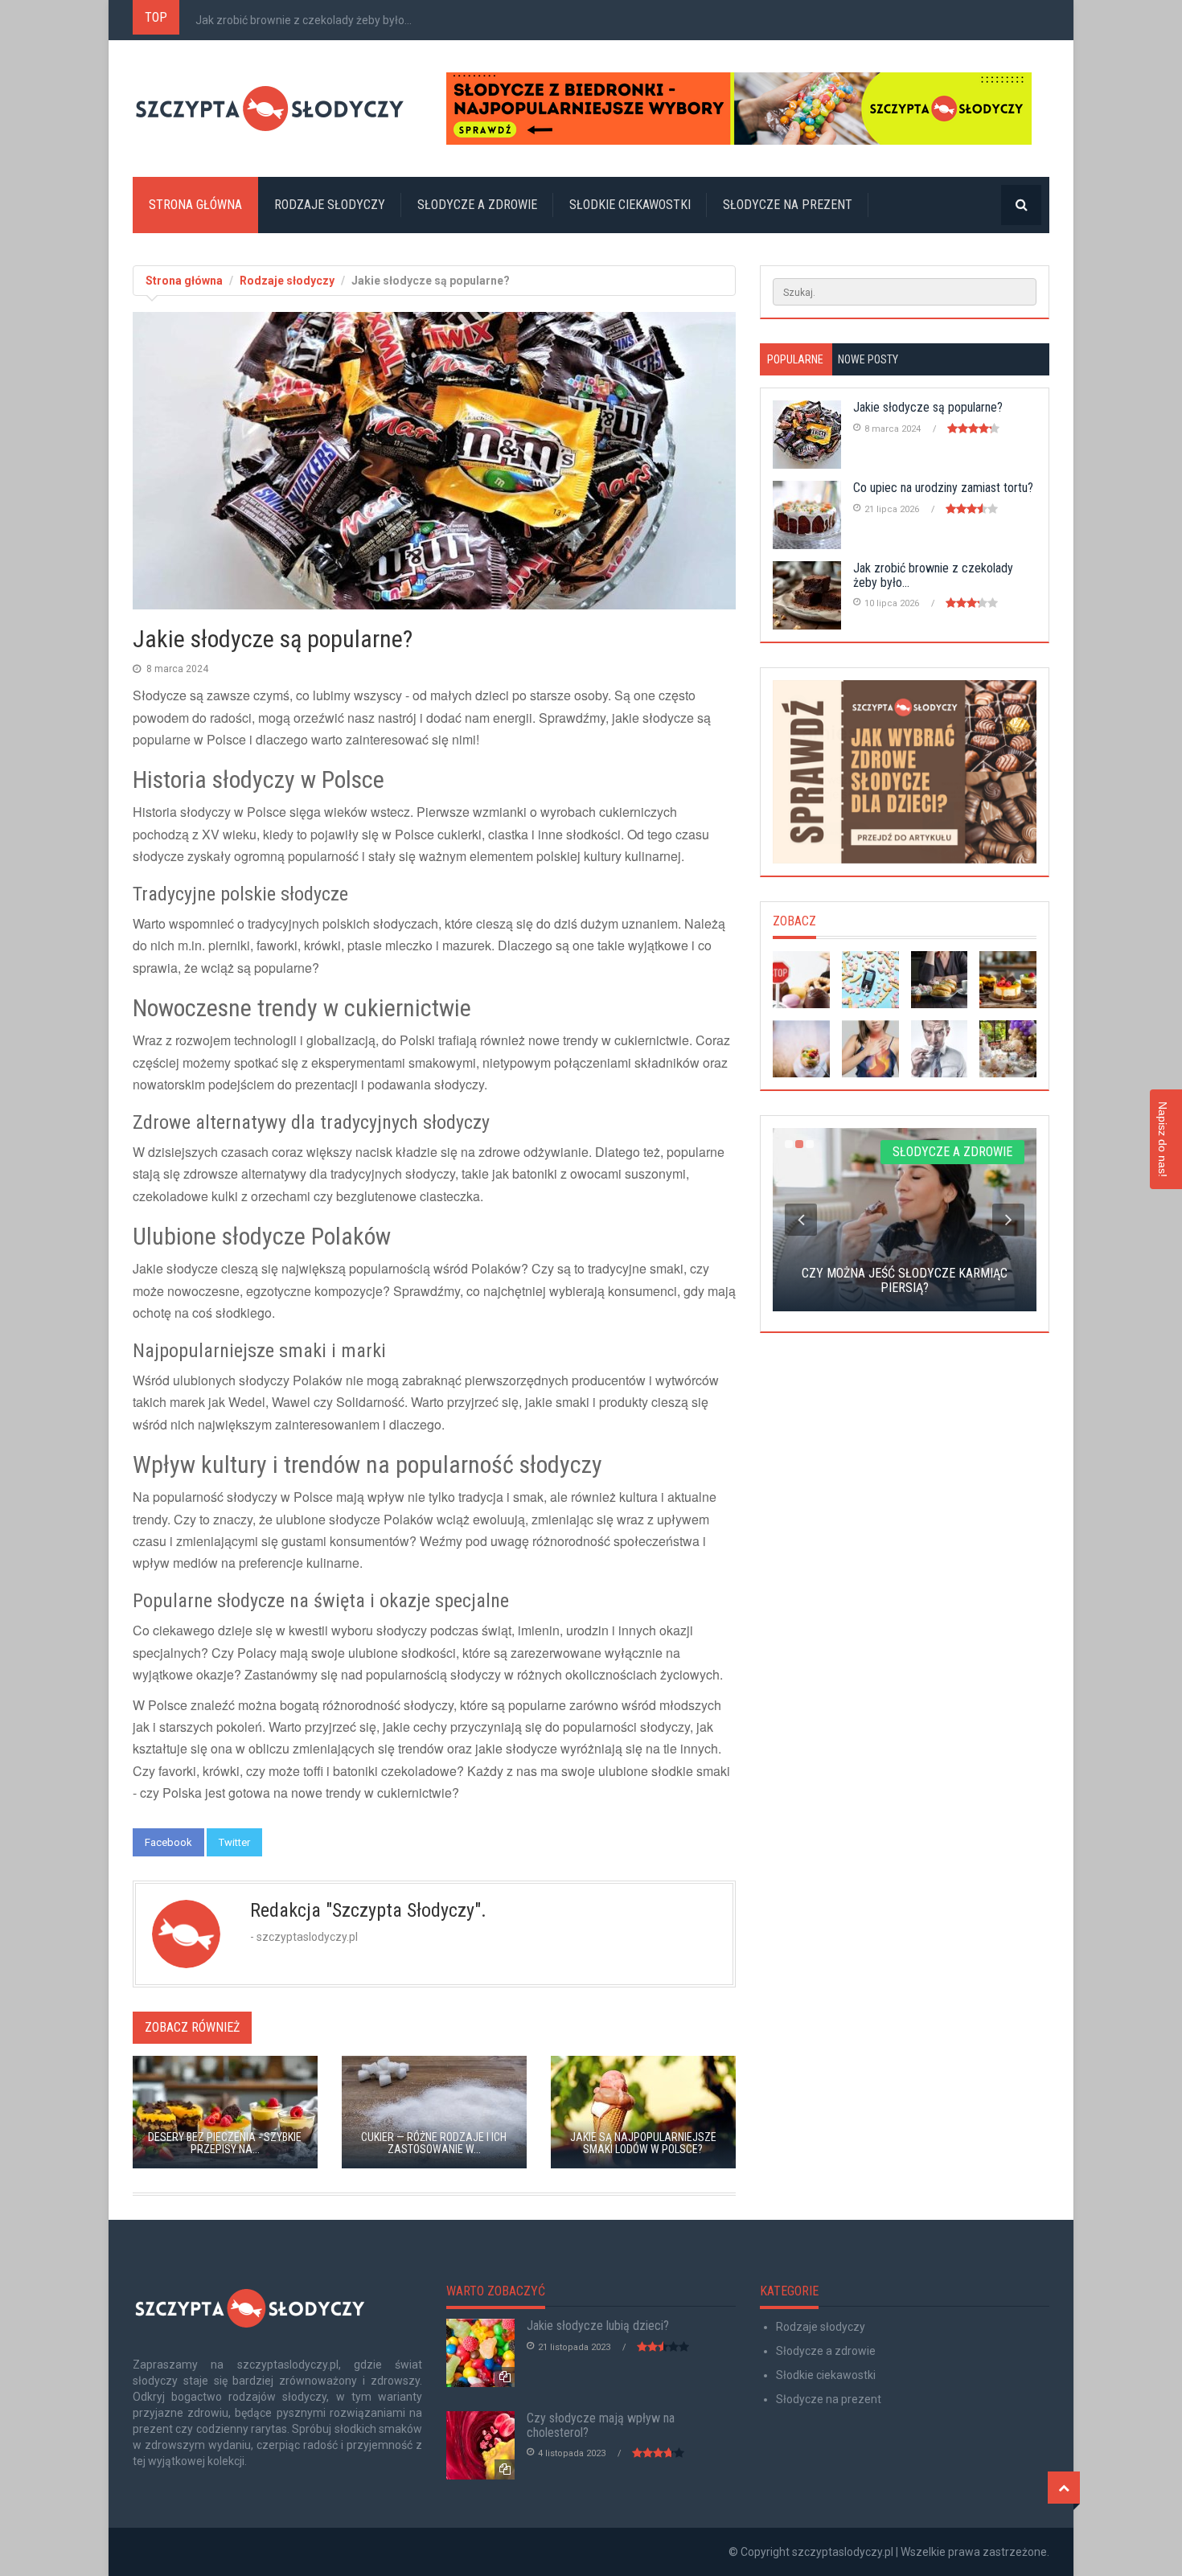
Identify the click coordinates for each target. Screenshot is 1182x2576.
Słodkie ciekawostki (630, 205)
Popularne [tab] (795, 359)
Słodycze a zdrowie (477, 205)
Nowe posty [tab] (868, 359)
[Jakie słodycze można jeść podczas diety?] (940, 1049)
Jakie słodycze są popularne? (928, 407)
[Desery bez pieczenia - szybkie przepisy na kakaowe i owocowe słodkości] (1008, 980)
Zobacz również (192, 2027)
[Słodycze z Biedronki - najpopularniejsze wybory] (748, 109)
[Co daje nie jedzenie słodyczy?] (801, 980)
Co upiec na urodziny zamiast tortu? (943, 488)
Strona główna (195, 205)
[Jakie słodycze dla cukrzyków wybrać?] (870, 980)
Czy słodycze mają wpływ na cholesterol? (601, 2425)
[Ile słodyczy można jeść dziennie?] (940, 980)
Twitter (234, 1842)
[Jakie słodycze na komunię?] (1008, 1049)
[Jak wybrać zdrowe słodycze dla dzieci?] (905, 772)
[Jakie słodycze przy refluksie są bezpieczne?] (870, 1049)
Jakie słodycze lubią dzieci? (598, 2326)
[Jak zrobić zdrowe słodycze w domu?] (801, 1049)
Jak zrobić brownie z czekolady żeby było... (304, 20)
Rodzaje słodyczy (330, 205)
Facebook (168, 1842)
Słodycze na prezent (788, 205)
